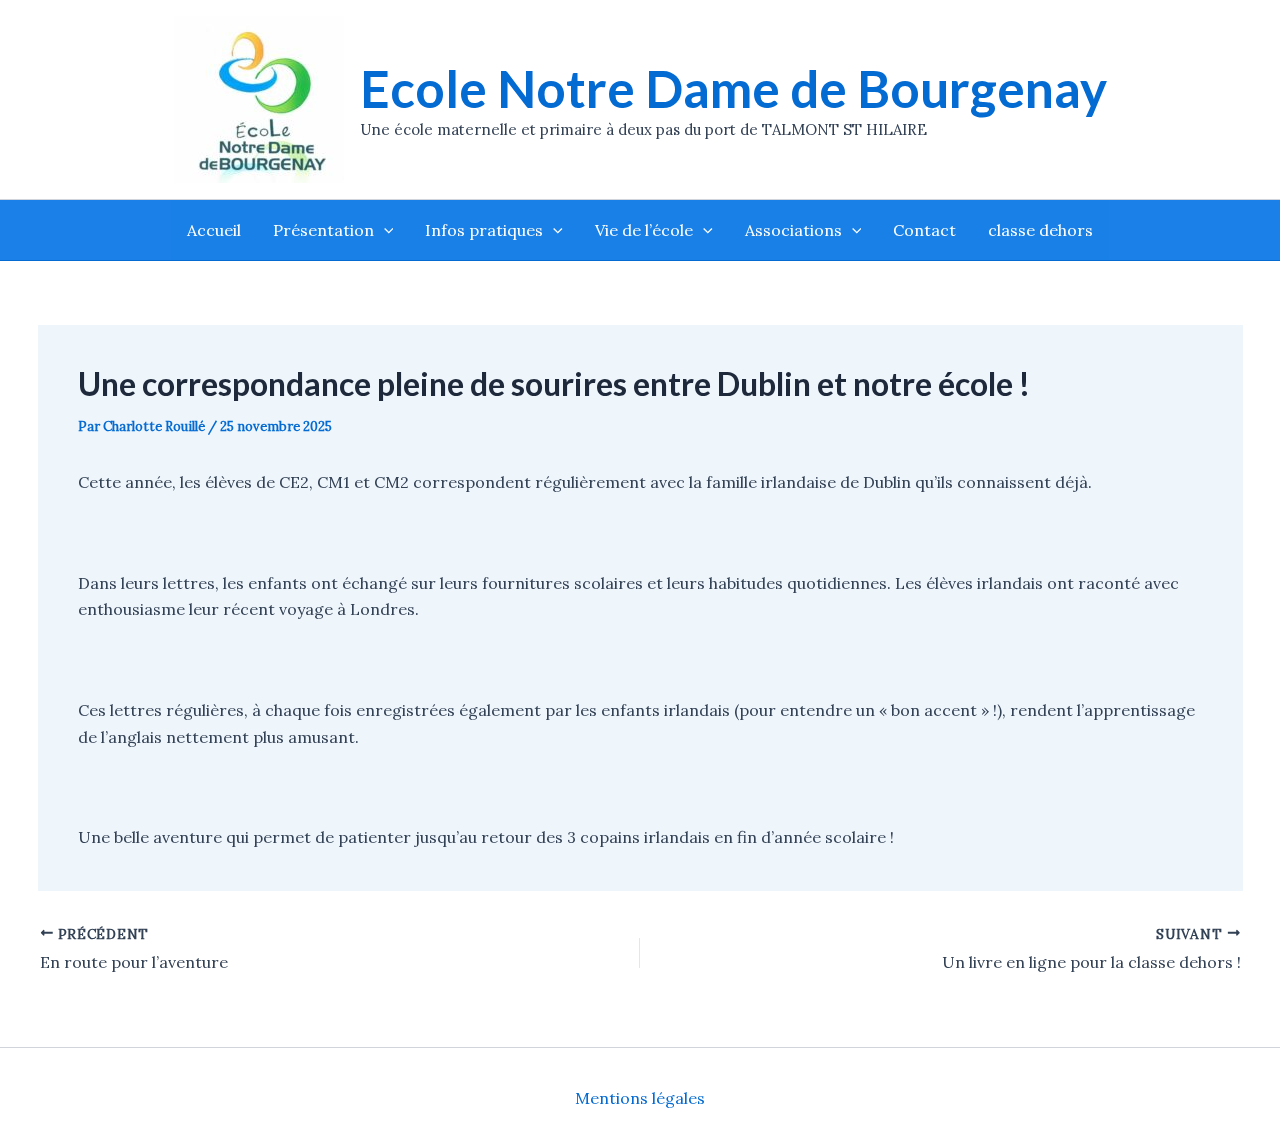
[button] (384, 230)
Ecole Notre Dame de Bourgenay (733, 88)
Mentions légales (640, 1098)
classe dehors (1040, 230)
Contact (924, 230)
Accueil (214, 230)
